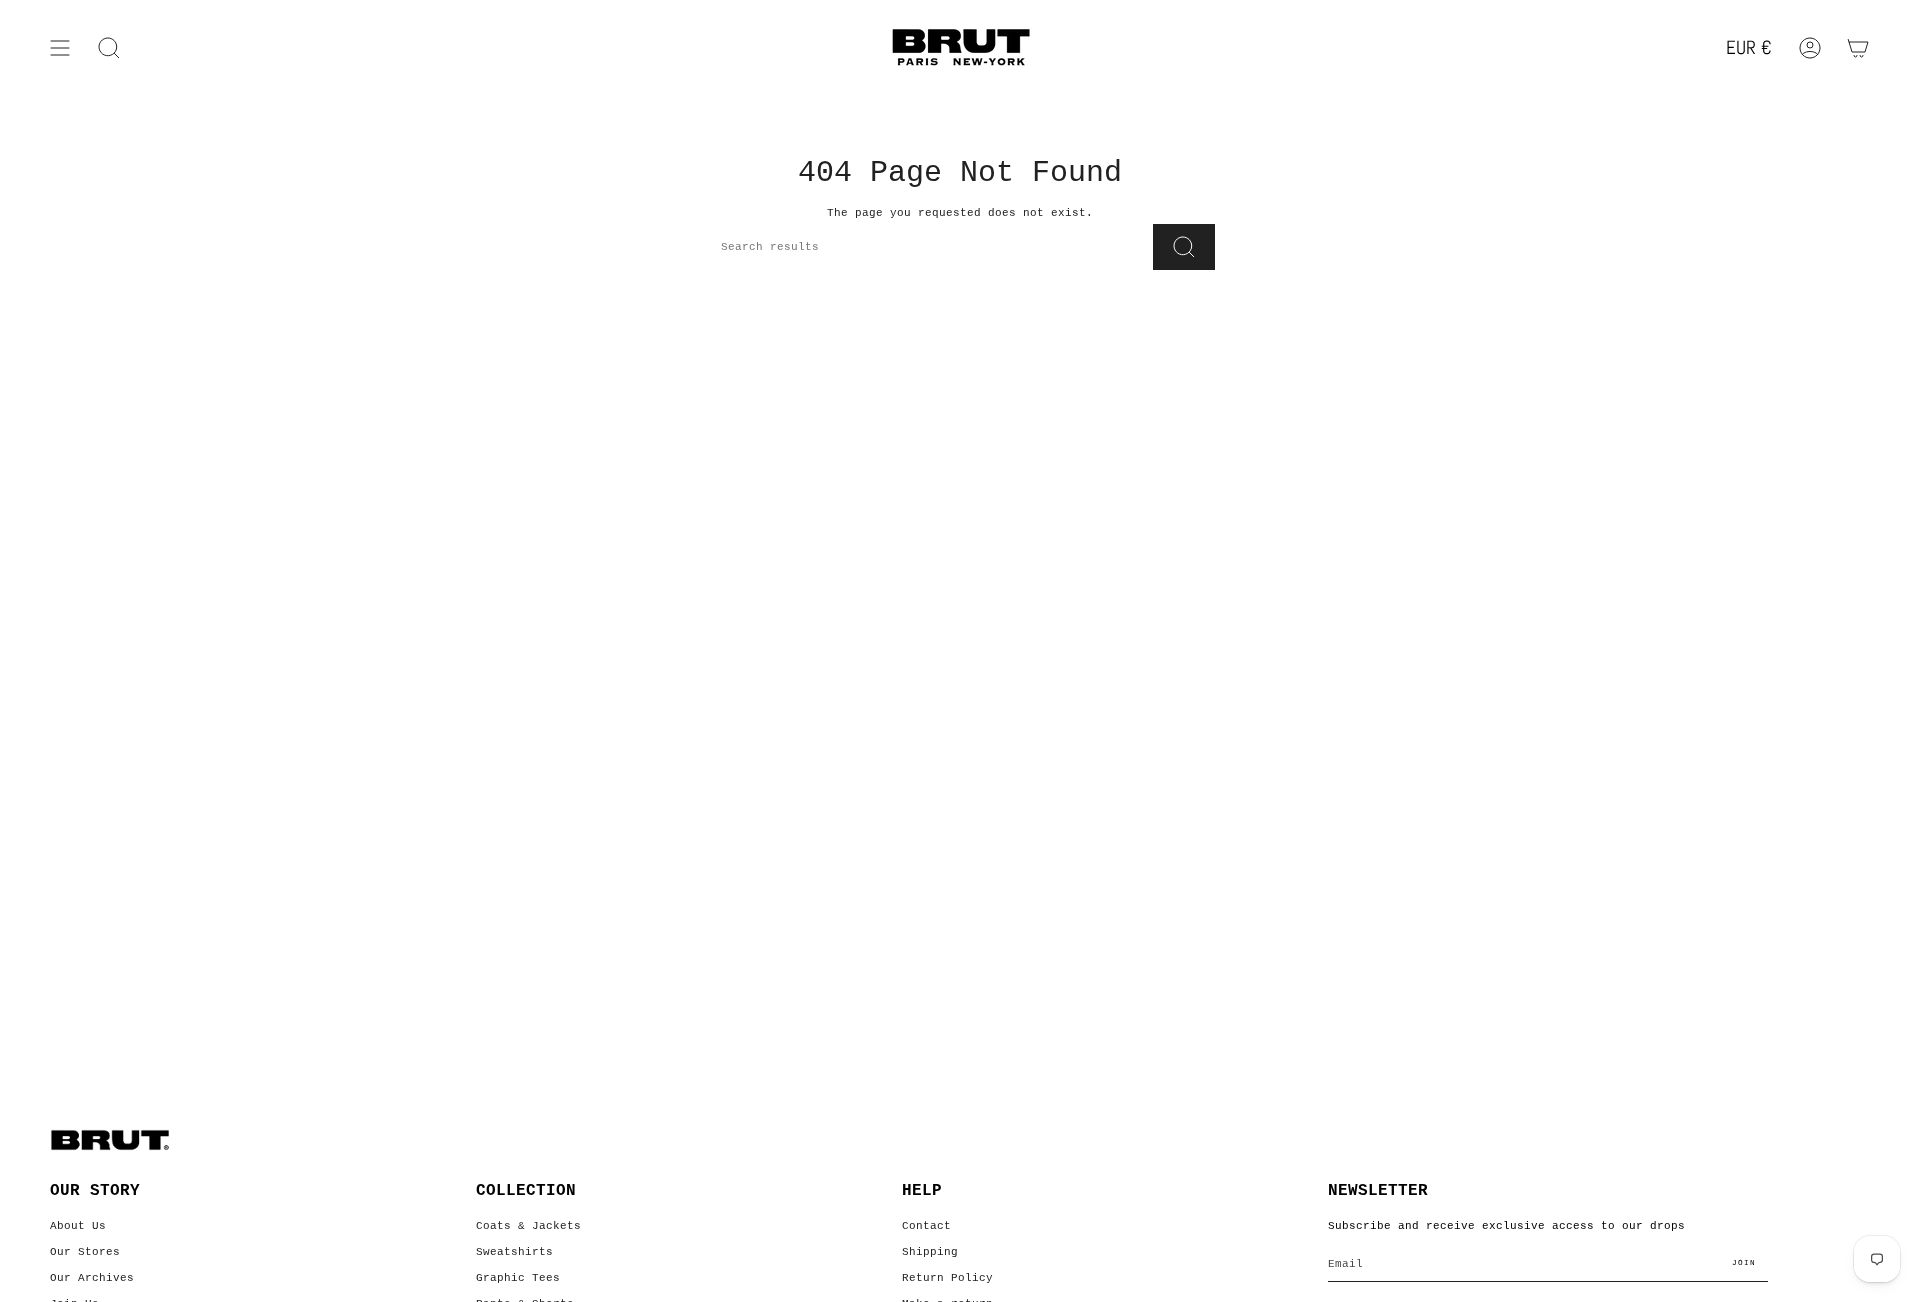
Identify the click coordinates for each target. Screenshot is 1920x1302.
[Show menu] (60, 48)
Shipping (930, 1252)
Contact (926, 1226)
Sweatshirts (514, 1252)
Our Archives (92, 1278)
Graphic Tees (518, 1278)
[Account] (1810, 48)
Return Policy (947, 1278)
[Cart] (1858, 48)
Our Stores (85, 1252)
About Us (78, 1226)
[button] (109, 48)
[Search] (1184, 247)
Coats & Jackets (528, 1226)
